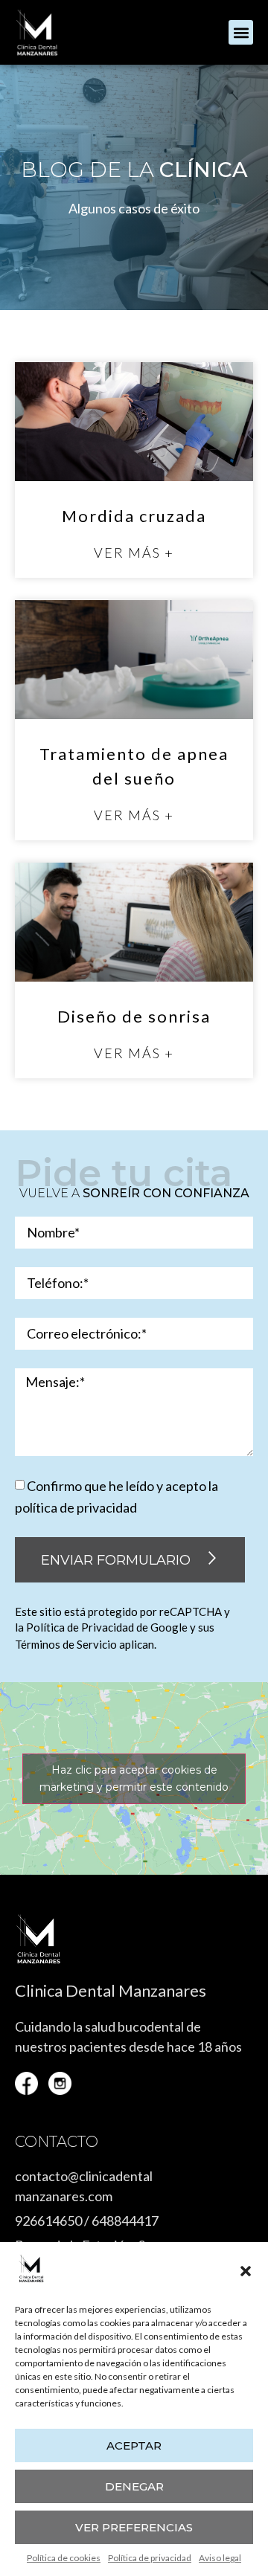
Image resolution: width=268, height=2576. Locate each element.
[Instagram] (60, 2083)
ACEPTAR (134, 2445)
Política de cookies (64, 2558)
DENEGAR (134, 2486)
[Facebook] (26, 2083)
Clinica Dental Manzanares (111, 1990)
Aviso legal (220, 2558)
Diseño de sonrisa (134, 1016)
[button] (246, 2271)
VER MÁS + (134, 553)
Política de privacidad (150, 2558)
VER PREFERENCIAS (134, 2527)
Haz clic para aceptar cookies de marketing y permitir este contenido (134, 1778)
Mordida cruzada (134, 516)
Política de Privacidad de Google (107, 1627)
